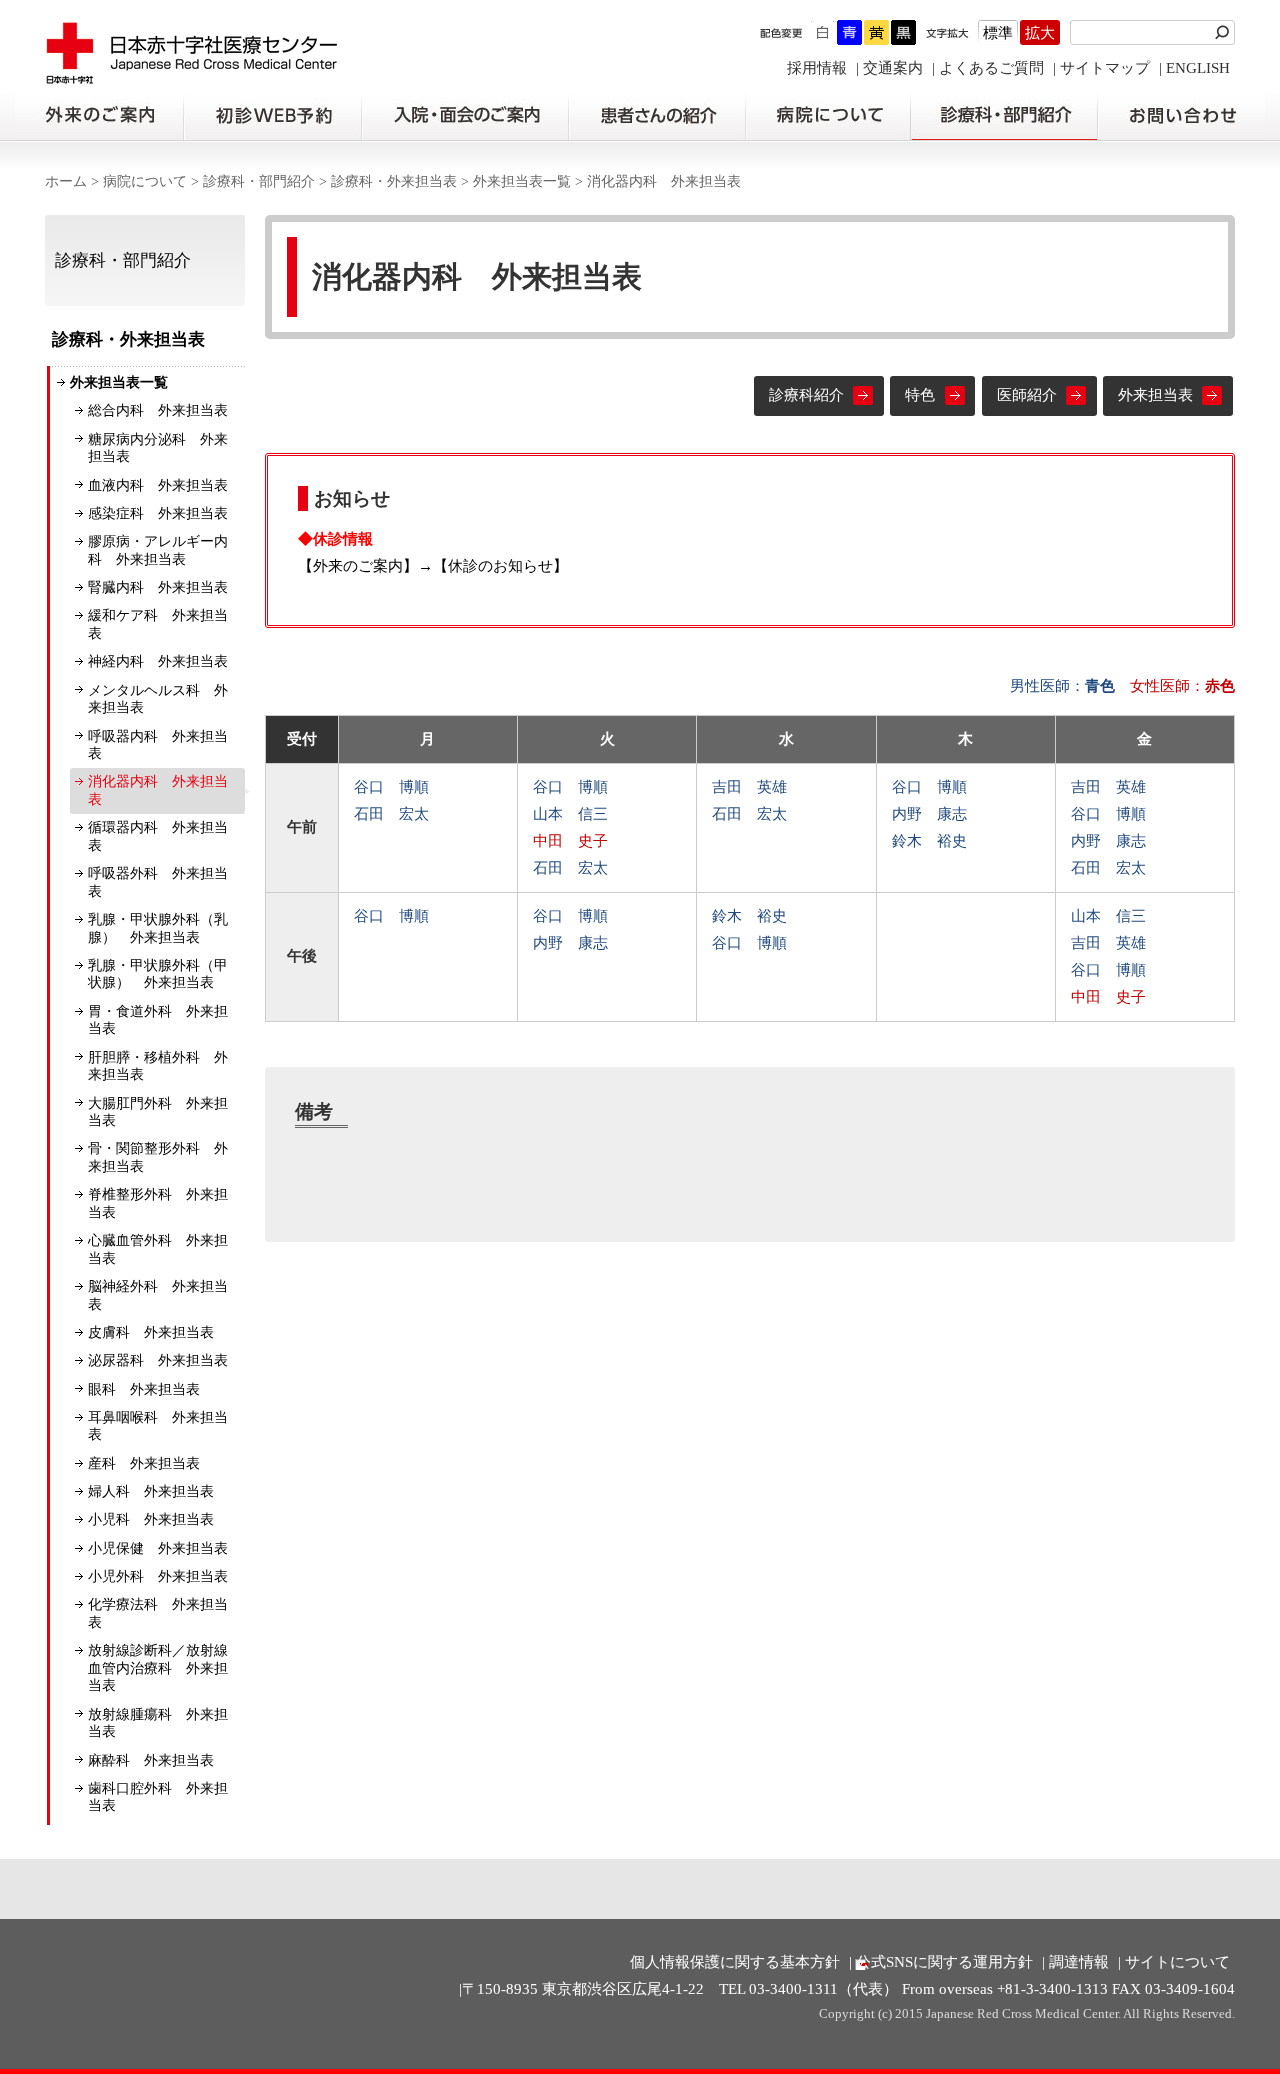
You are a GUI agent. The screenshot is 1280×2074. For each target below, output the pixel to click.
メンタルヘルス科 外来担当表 (158, 699)
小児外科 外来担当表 (158, 1576)
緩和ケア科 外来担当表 (158, 624)
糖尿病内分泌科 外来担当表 (158, 448)
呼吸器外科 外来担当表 (158, 882)
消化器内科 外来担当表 (158, 790)
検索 (1225, 32)
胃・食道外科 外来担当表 (158, 1020)
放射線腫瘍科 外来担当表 (158, 1723)
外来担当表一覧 (522, 181)
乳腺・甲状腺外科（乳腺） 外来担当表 (158, 928)
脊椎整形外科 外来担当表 (158, 1203)
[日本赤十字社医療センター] (192, 74)
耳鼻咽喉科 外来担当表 (158, 1426)
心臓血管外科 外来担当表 (158, 1249)
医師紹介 (1027, 395)
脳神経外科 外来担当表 (158, 1295)
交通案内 (893, 68)
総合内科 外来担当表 (158, 410)
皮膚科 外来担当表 (151, 1332)
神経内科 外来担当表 (158, 661)
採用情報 (817, 68)
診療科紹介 (806, 395)
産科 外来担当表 (144, 1463)
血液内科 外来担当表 (158, 485)
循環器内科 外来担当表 (158, 836)
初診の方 (272, 116)
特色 (920, 395)
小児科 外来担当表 (151, 1519)
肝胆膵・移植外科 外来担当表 (158, 1066)
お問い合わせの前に (1181, 116)
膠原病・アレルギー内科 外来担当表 (158, 550)
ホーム (66, 181)
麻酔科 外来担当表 (151, 1760)
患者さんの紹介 (657, 116)
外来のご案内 (99, 116)
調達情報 (1079, 1962)
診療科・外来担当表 (394, 181)
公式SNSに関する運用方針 (944, 1962)
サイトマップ (1105, 68)
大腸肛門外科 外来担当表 (158, 1112)
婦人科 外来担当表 (151, 1491)
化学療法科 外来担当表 (158, 1613)
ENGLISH (1198, 68)
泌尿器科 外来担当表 (158, 1360)
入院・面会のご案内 (465, 116)
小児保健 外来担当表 (158, 1548)
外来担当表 (1155, 395)
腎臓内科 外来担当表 (158, 587)
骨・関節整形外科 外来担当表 (158, 1157)
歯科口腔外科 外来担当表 (158, 1797)
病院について (828, 116)
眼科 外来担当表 (144, 1389)
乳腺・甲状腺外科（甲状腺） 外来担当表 (158, 974)
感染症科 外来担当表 (158, 513)
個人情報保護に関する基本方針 (735, 1962)
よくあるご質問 (991, 68)
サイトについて (1177, 1962)
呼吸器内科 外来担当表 (158, 745)
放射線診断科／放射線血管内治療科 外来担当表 (158, 1668)
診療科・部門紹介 (1004, 116)
